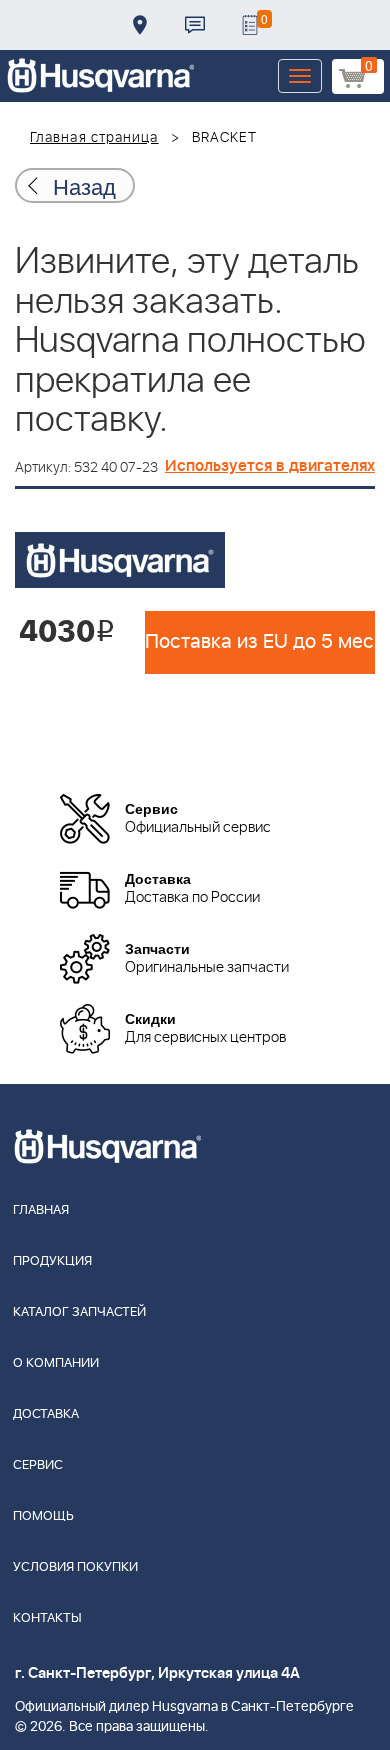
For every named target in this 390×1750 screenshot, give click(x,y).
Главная (41, 1210)
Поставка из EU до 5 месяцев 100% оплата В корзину (260, 642)
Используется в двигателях (270, 466)
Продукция (52, 1261)
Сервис (38, 1465)
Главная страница (94, 138)
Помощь (43, 1516)
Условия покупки (75, 1567)
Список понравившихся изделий (250, 25)
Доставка (140, 25)
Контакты (195, 25)
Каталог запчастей (79, 1312)
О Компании (56, 1363)
